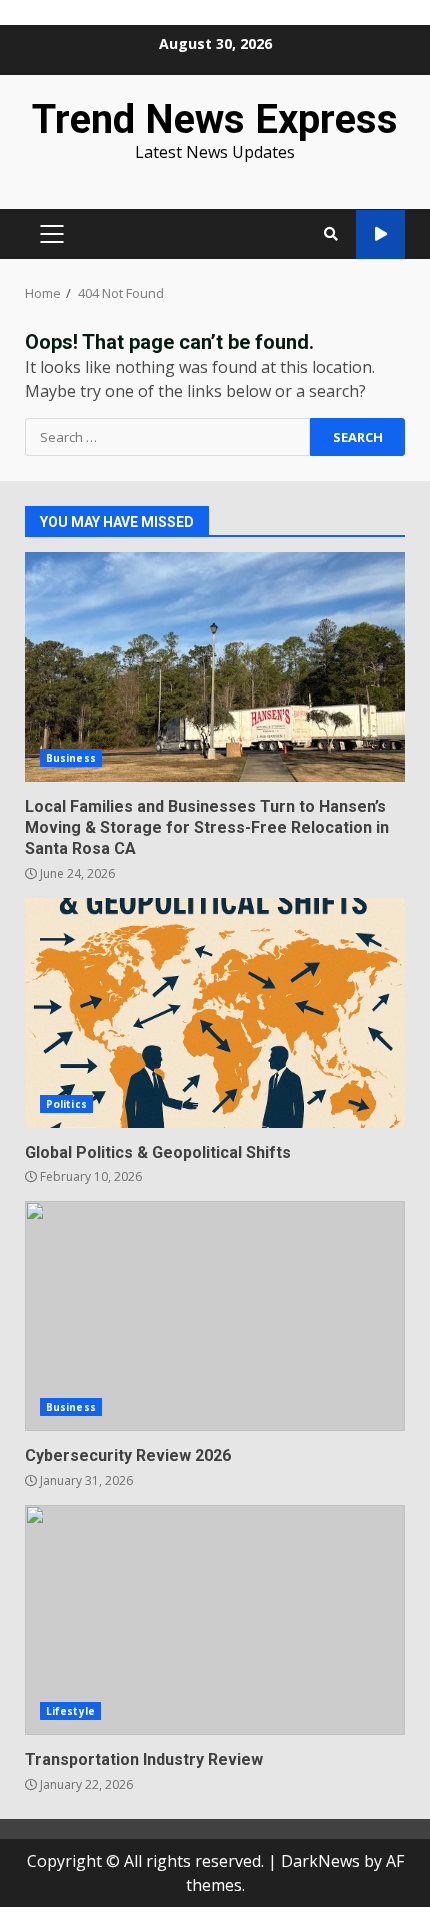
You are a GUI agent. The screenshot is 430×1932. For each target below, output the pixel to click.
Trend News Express (215, 119)
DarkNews (320, 1861)
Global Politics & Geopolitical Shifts (215, 1013)
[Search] (331, 234)
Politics (66, 1104)
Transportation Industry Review (215, 1620)
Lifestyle (70, 1711)
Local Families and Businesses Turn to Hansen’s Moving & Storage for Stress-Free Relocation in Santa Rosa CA (215, 667)
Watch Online (380, 234)
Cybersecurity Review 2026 (215, 1316)
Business (71, 758)
